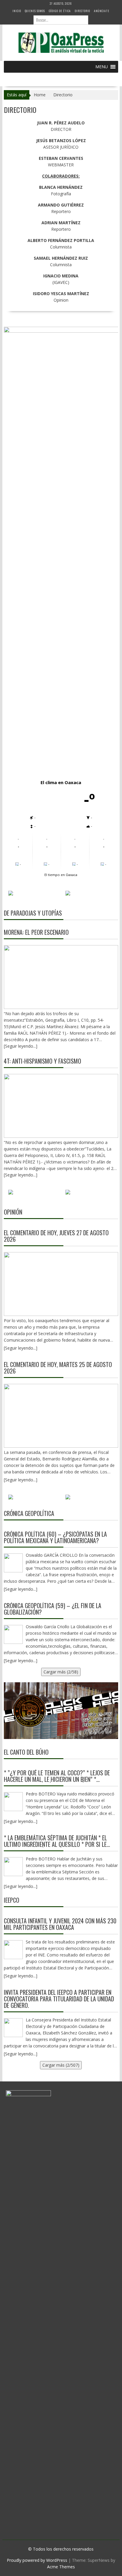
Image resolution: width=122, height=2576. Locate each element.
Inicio (17, 11)
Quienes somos (35, 11)
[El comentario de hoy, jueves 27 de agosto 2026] (61, 1284)
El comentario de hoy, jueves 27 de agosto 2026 (56, 1236)
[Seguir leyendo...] (21, 1348)
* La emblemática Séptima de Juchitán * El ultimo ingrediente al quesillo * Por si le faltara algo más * (55, 1841)
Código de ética (60, 11)
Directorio (82, 11)
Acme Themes (61, 2567)
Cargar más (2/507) (61, 2065)
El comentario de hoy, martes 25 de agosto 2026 (58, 1368)
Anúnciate (102, 11)
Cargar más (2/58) (61, 1672)
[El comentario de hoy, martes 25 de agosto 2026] (61, 1416)
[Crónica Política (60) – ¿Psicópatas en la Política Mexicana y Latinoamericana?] (13, 1563)
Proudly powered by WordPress (37, 2560)
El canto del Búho (26, 1752)
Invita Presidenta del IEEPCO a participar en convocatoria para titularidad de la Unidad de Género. (59, 1999)
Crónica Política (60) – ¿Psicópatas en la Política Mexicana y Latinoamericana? (55, 1537)
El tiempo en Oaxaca (61, 875)
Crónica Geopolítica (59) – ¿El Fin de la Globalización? (53, 1609)
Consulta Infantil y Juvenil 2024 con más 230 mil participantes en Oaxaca (60, 1924)
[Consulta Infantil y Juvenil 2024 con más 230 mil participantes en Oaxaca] (13, 1950)
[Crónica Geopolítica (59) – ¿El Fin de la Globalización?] (13, 1634)
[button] (102, 67)
